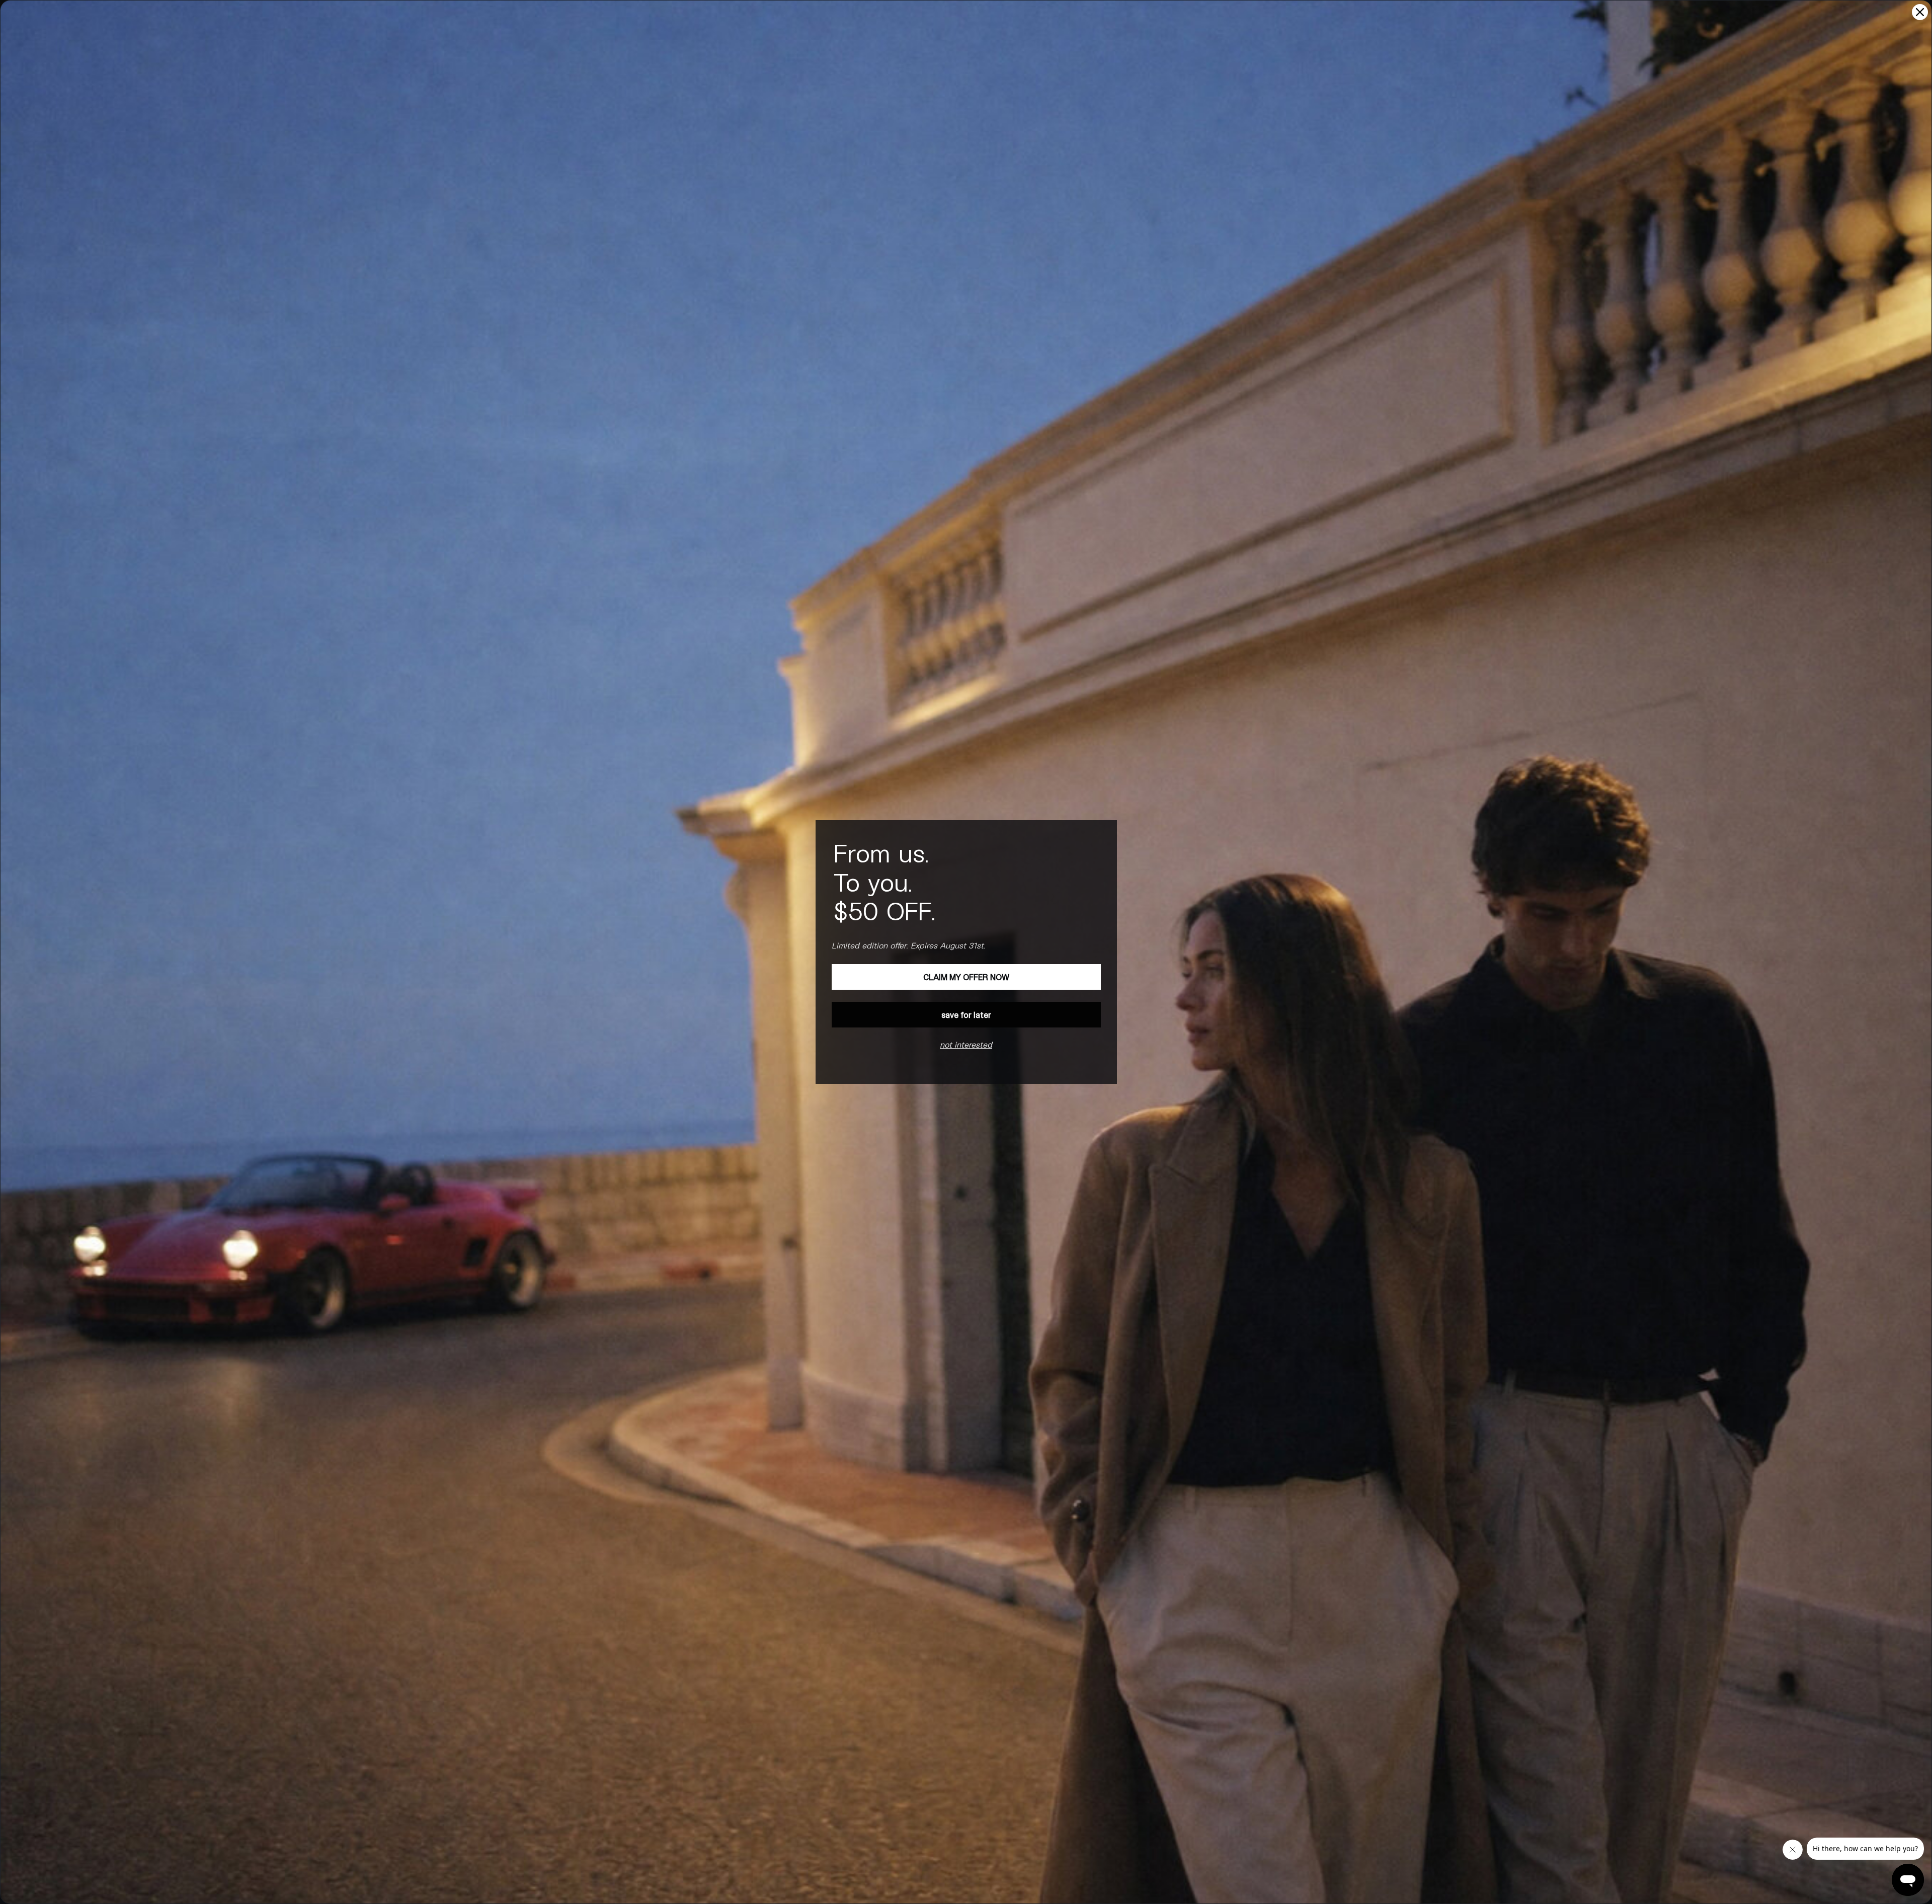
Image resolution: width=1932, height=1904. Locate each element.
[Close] (1920, 12)
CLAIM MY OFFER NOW (966, 977)
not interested (966, 1044)
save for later (966, 1015)
